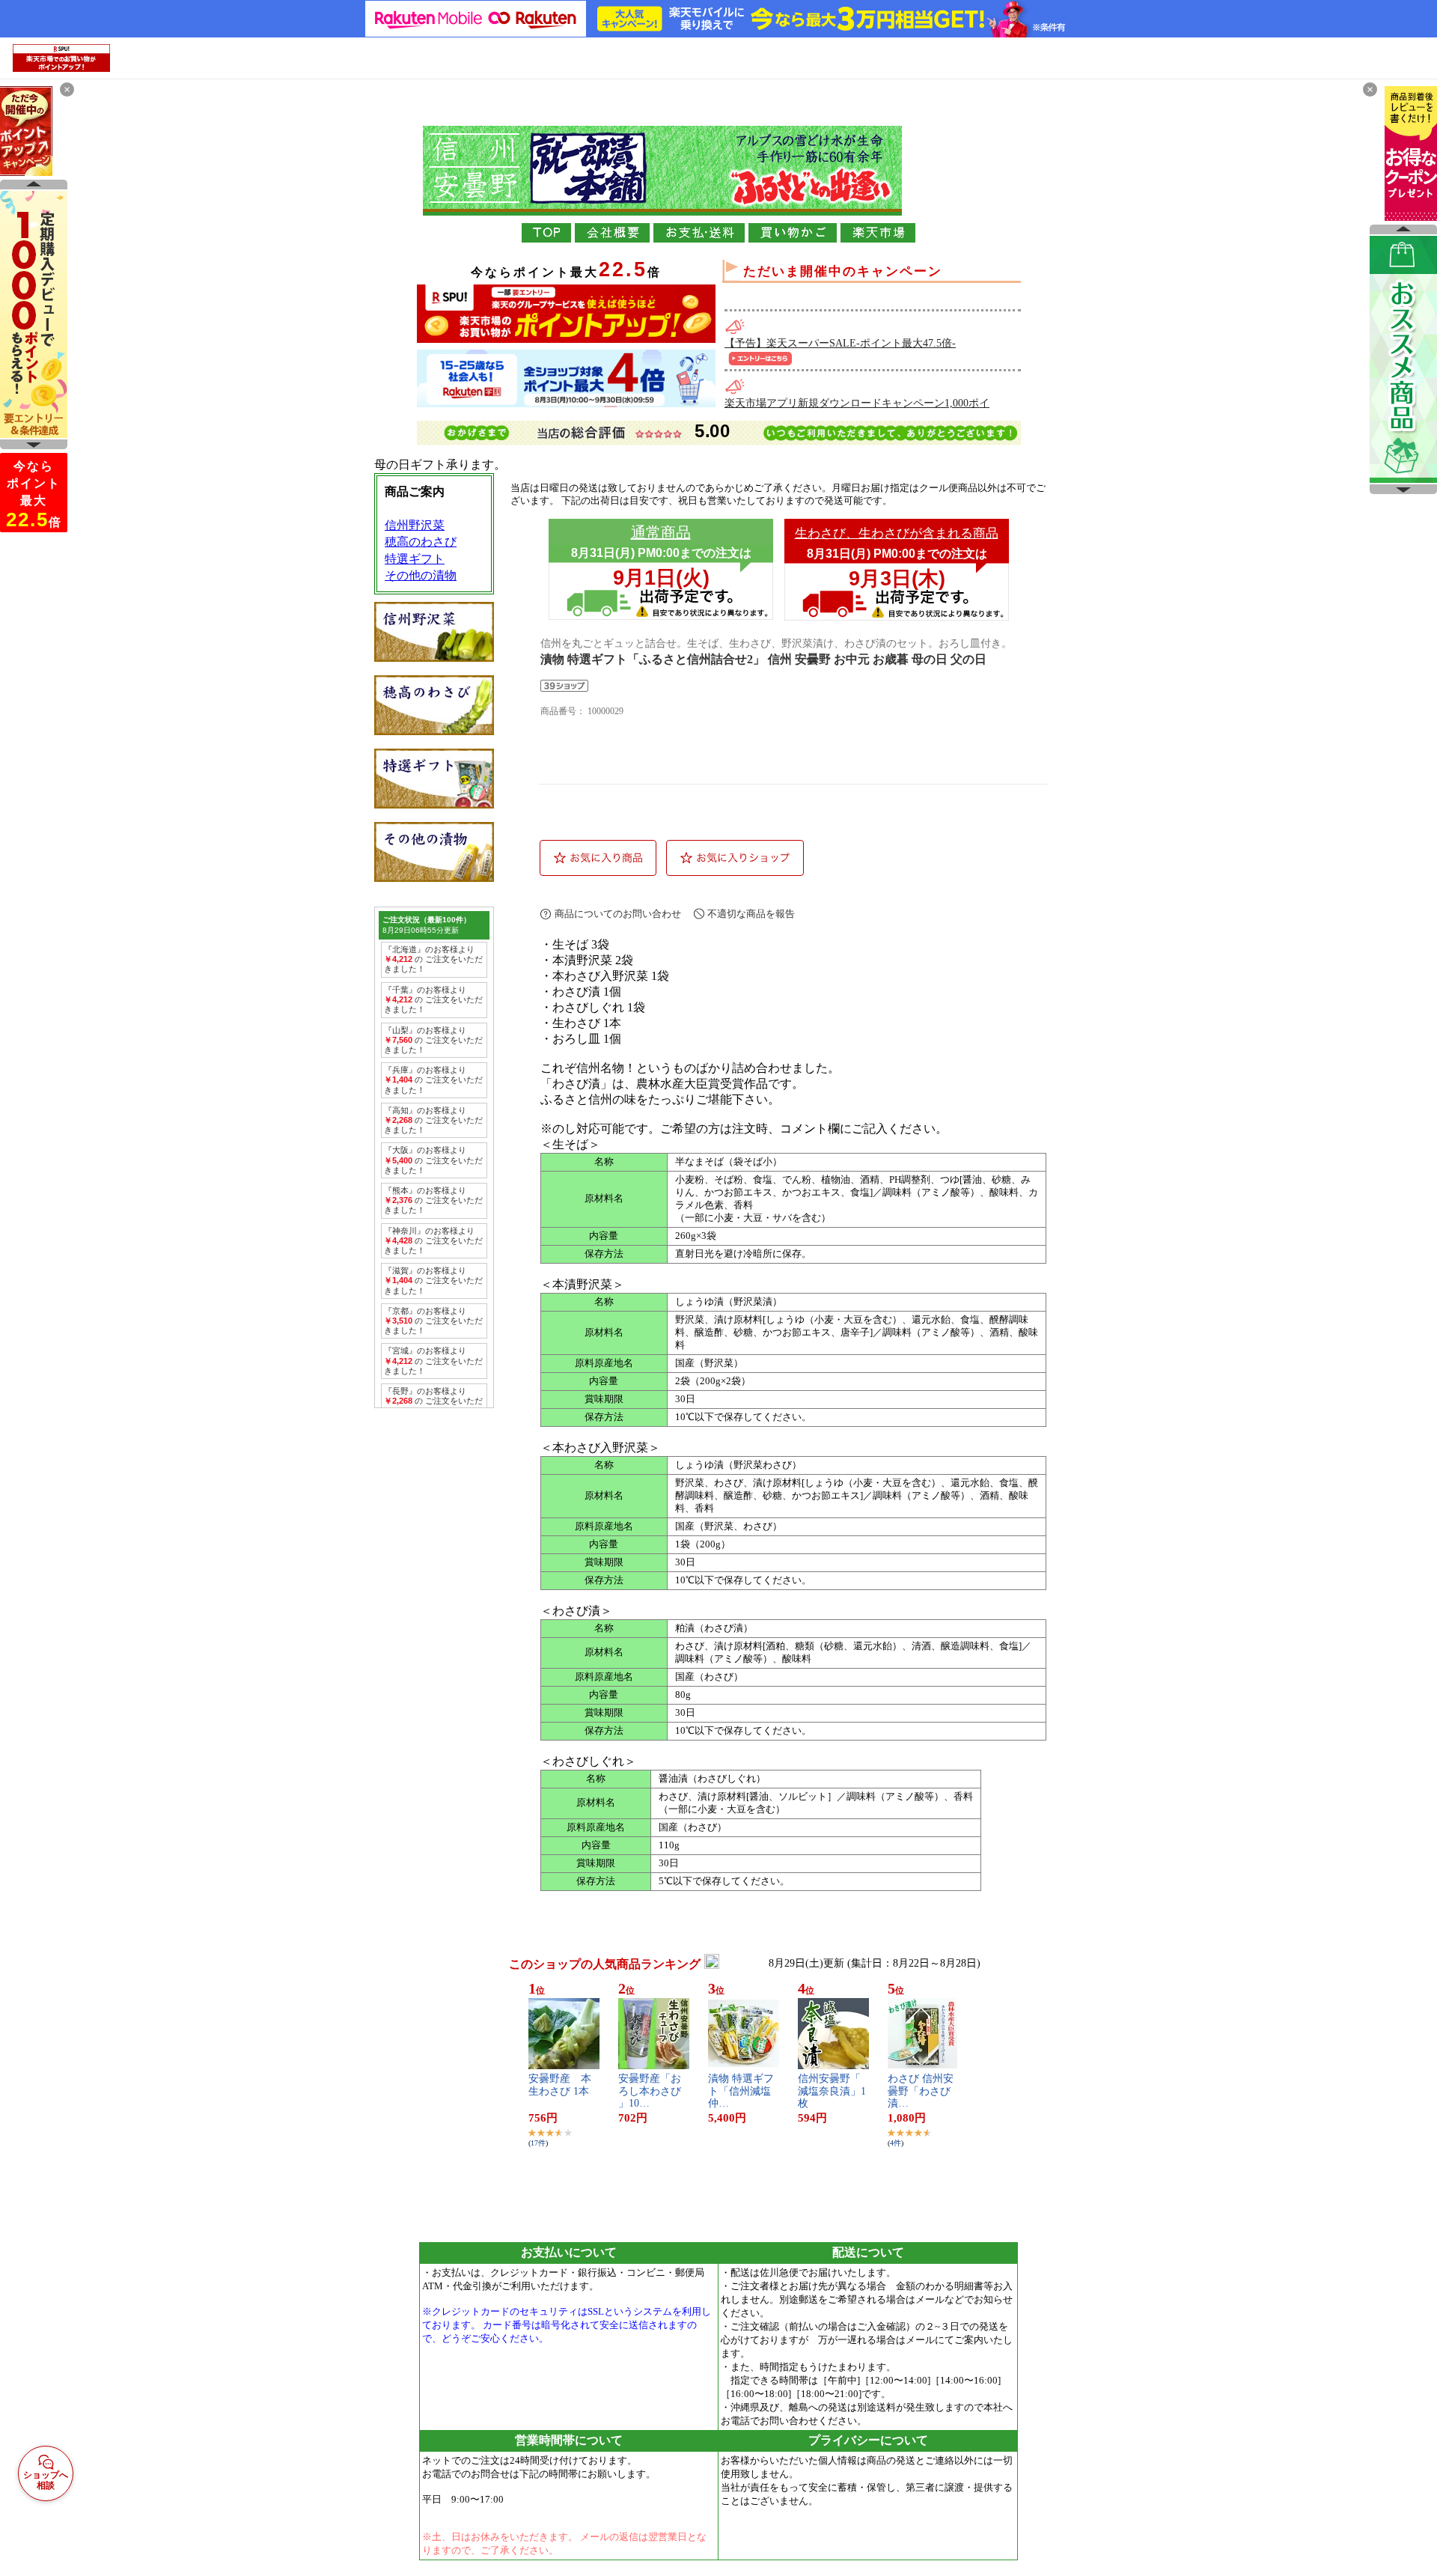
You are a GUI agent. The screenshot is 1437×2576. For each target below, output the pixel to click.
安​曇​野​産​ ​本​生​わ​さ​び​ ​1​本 (560, 2085)
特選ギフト (415, 559)
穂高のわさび (421, 542)
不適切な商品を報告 (751, 914)
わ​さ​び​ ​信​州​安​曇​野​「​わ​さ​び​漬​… (921, 2091)
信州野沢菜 (415, 525)
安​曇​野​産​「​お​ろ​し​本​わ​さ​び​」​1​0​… (650, 2091)
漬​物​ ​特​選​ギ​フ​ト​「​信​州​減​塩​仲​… (741, 2091)
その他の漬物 (421, 575)
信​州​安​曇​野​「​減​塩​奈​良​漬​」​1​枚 (832, 2091)
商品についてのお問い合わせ (618, 914)
